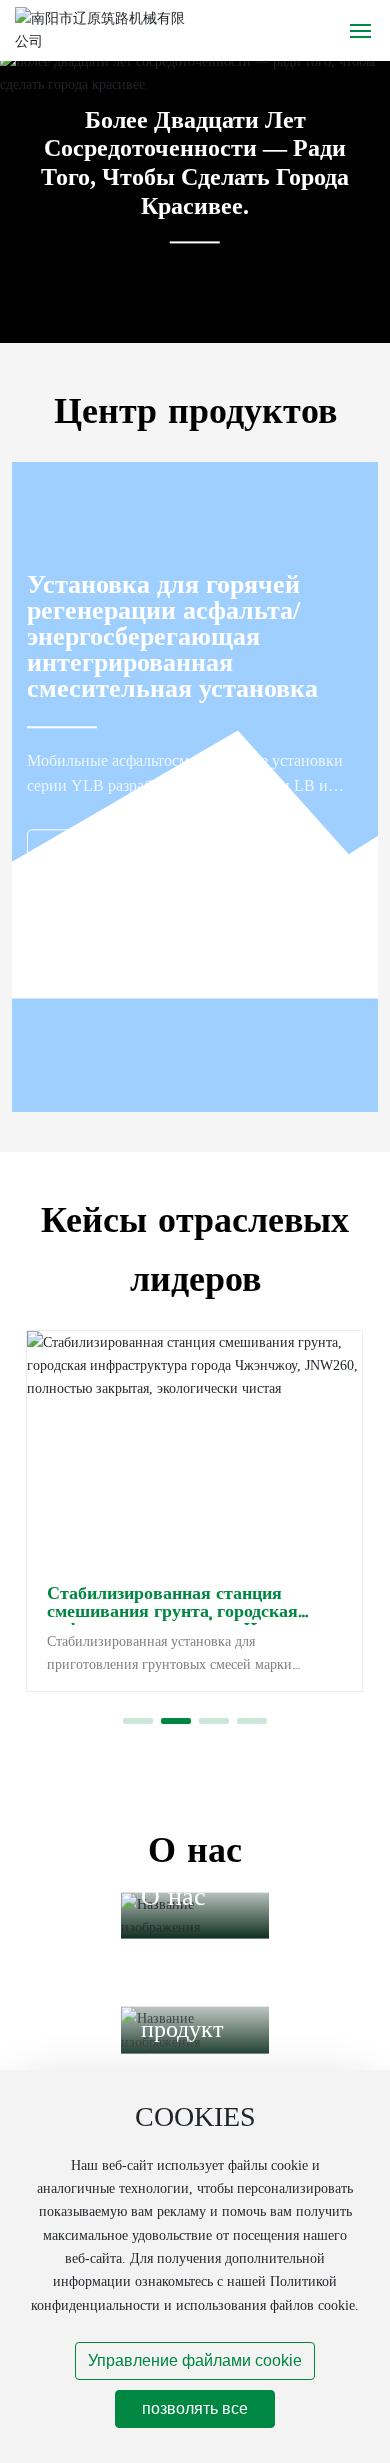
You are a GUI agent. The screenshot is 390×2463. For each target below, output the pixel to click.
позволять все (195, 2408)
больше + (92, 850)
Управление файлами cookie (195, 2360)
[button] (138, 1721)
